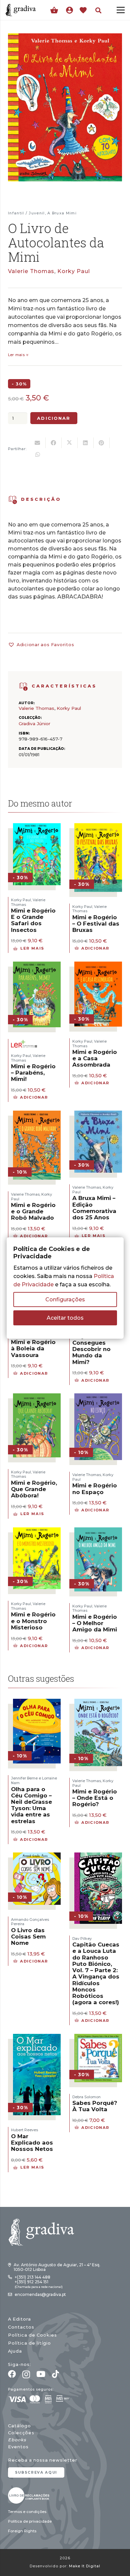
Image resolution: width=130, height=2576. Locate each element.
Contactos (21, 2327)
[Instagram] (26, 2374)
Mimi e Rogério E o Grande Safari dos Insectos (33, 920)
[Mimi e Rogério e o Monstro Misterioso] (37, 1532)
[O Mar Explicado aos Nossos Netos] (37, 2038)
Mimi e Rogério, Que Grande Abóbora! (34, 1489)
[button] (98, 10)
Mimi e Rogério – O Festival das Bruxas (96, 924)
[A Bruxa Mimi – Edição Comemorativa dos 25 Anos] (98, 1115)
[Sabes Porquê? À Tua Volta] (98, 2038)
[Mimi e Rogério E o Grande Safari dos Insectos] (37, 827)
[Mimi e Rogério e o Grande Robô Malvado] (37, 1115)
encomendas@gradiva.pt (40, 2294)
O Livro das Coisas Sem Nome (28, 1937)
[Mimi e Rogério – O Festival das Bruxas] (98, 827)
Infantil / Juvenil (26, 213)
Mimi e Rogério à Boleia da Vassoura (33, 1348)
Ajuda (15, 2351)
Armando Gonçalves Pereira (30, 1922)
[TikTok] (55, 2374)
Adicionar (54, 418)
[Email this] (38, 443)
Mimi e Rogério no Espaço (95, 1489)
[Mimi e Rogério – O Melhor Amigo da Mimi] (98, 1532)
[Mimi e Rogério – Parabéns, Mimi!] (37, 966)
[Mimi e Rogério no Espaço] (98, 1398)
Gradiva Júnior (34, 724)
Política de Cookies (32, 2335)
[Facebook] (12, 2374)
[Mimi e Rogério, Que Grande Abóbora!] (37, 1398)
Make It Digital (85, 2566)
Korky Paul (74, 271)
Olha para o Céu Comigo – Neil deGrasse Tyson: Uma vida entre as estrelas (31, 1805)
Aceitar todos (65, 1318)
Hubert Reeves (24, 2130)
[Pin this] (102, 443)
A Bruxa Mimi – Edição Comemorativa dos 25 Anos (94, 1208)
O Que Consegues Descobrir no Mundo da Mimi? (91, 1349)
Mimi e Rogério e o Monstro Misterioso (33, 1621)
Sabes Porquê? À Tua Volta (95, 2106)
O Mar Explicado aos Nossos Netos (32, 2143)
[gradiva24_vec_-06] (23, 687)
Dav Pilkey (82, 1939)
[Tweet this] (70, 443)
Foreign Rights (22, 2531)
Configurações (65, 1300)
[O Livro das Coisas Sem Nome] (37, 1857)
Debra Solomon (86, 2097)
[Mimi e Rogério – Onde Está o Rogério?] (98, 1703)
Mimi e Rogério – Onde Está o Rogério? (95, 1798)
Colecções (21, 2433)
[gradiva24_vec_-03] (29, 2495)
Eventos (18, 2447)
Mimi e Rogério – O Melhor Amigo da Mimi (95, 1623)
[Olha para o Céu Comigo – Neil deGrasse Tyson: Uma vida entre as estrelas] (37, 1703)
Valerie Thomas (31, 271)
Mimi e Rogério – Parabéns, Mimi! (33, 1073)
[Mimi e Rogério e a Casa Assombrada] (98, 966)
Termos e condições (27, 2512)
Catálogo (19, 2426)
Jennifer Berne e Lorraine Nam (34, 1780)
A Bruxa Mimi (62, 213)
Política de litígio (29, 2343)
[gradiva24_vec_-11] (21, 10)
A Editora (19, 2319)
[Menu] (121, 10)
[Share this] (54, 443)
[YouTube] (41, 2374)
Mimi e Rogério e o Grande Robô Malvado (33, 1211)
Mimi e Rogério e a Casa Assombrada (95, 1058)
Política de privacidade (30, 2521)
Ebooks (17, 2440)
